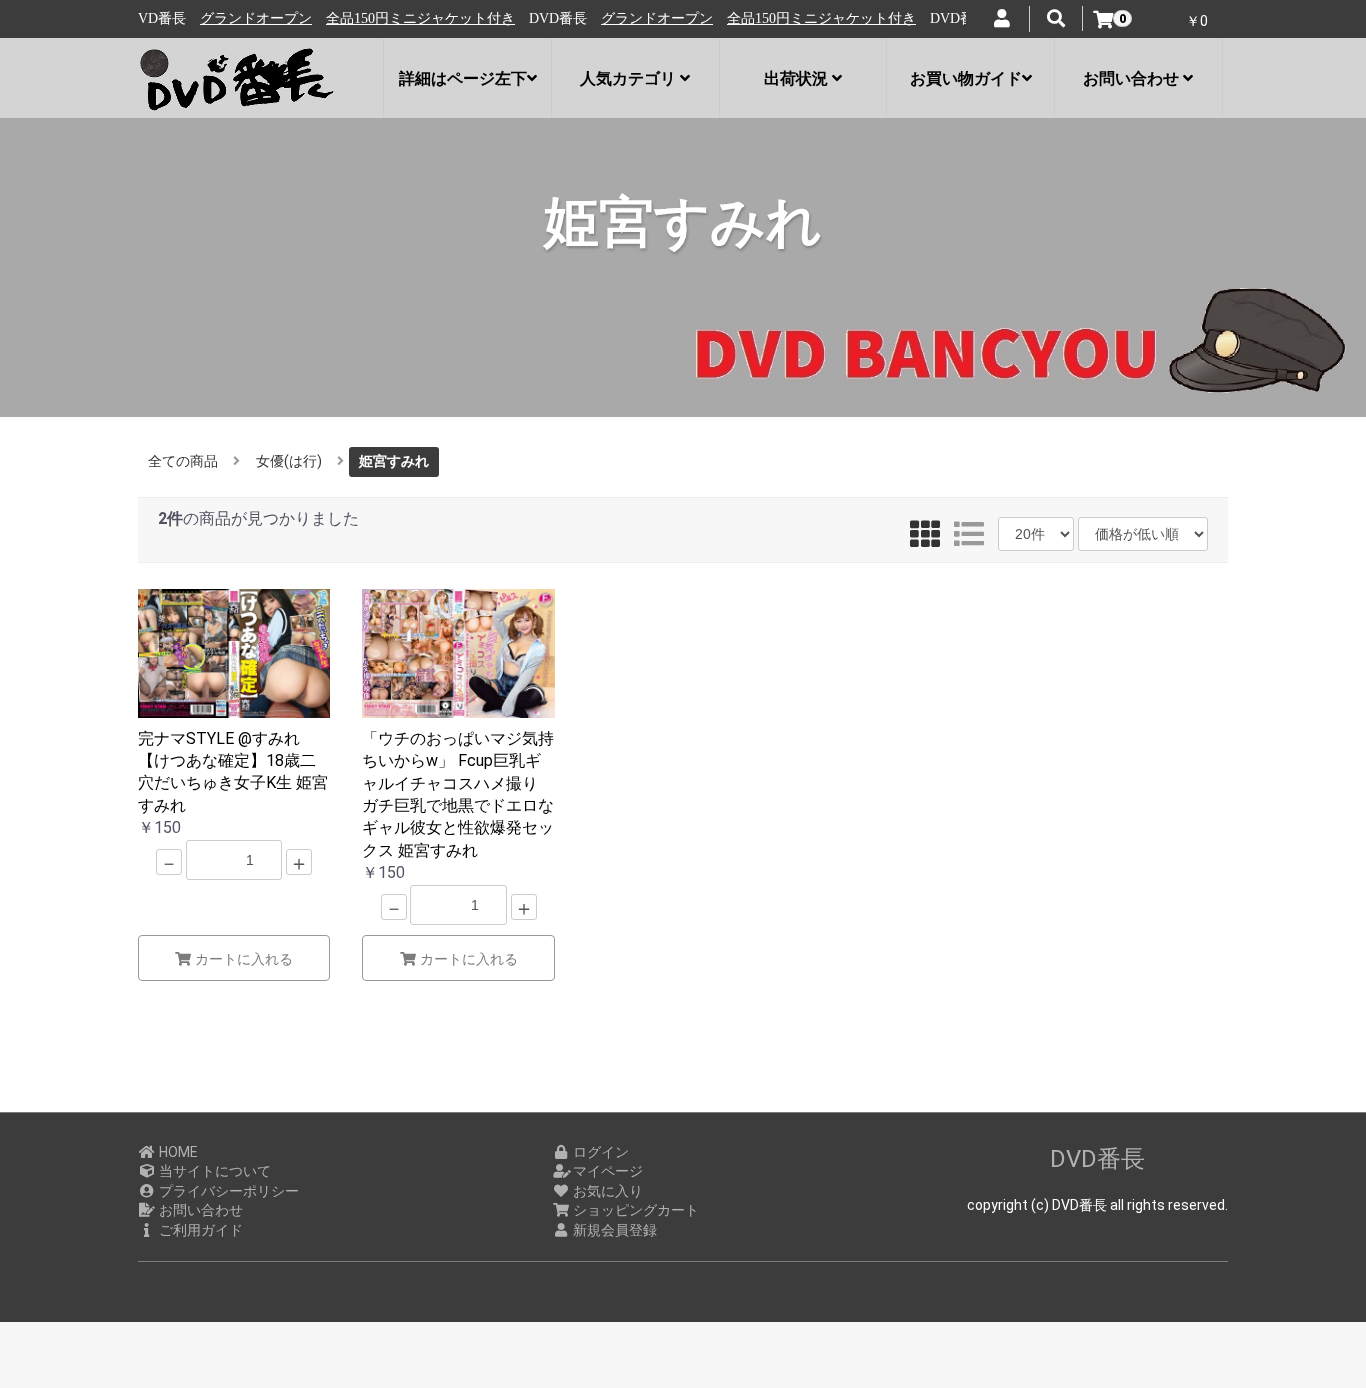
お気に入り (606, 1191)
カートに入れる (242, 959)
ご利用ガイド (199, 1230)
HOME (177, 1152)
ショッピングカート (634, 1210)
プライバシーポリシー (227, 1191)
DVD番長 (1097, 1159)
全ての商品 (183, 461)
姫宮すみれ (394, 461)
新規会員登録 (613, 1230)
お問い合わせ (199, 1210)
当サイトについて (213, 1171)
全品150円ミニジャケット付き (383, 18)
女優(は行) (289, 461)
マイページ (606, 1171)
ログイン (599, 1152)
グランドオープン (219, 18)
